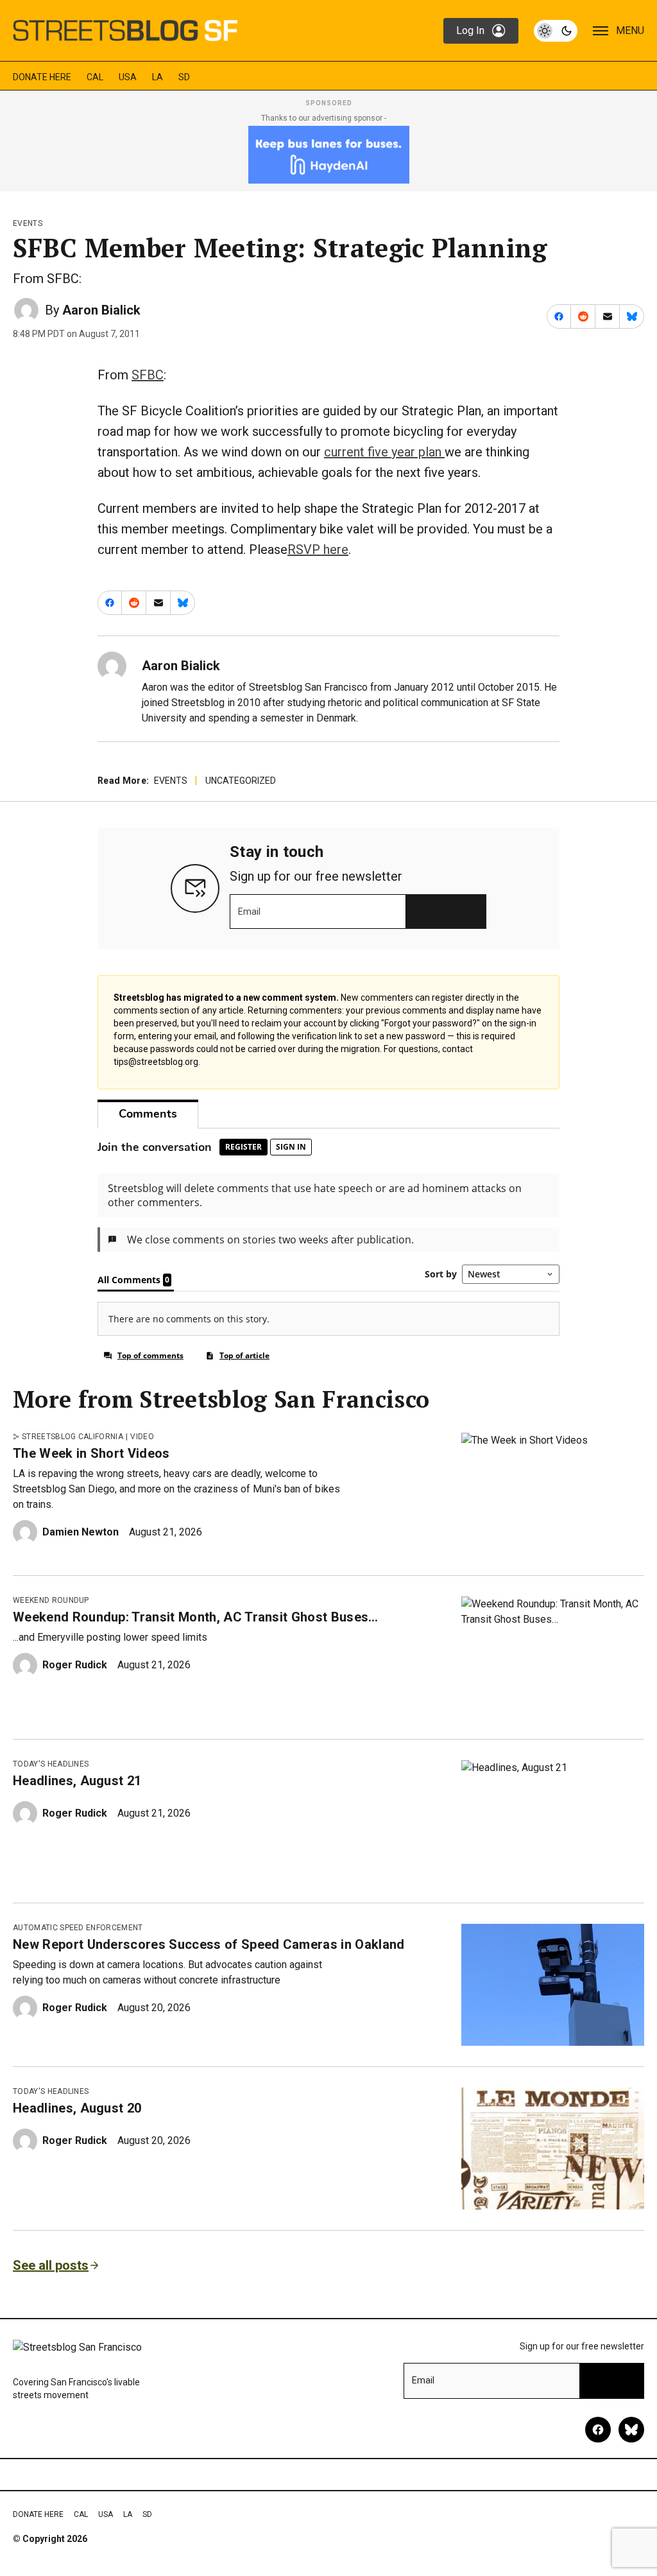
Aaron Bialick (101, 310)
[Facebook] (598, 2430)
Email (249, 912)
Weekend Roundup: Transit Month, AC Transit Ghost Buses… (196, 1617)
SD (184, 77)
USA (128, 77)
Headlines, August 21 (77, 1781)
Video (142, 1437)
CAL (95, 77)
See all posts (51, 2265)
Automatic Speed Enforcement (78, 1928)
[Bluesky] (631, 2430)
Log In (470, 30)
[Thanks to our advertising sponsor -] (329, 155)
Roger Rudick (75, 1665)
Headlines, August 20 (77, 2108)
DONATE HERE (42, 77)
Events (28, 223)
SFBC (148, 375)
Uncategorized (241, 781)
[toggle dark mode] (556, 31)
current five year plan (384, 452)
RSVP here (318, 549)
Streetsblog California (73, 1437)
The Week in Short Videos (91, 1453)
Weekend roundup (51, 1600)
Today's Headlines (51, 1764)
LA (158, 77)
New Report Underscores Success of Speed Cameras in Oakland (209, 1944)
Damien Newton (81, 1532)
